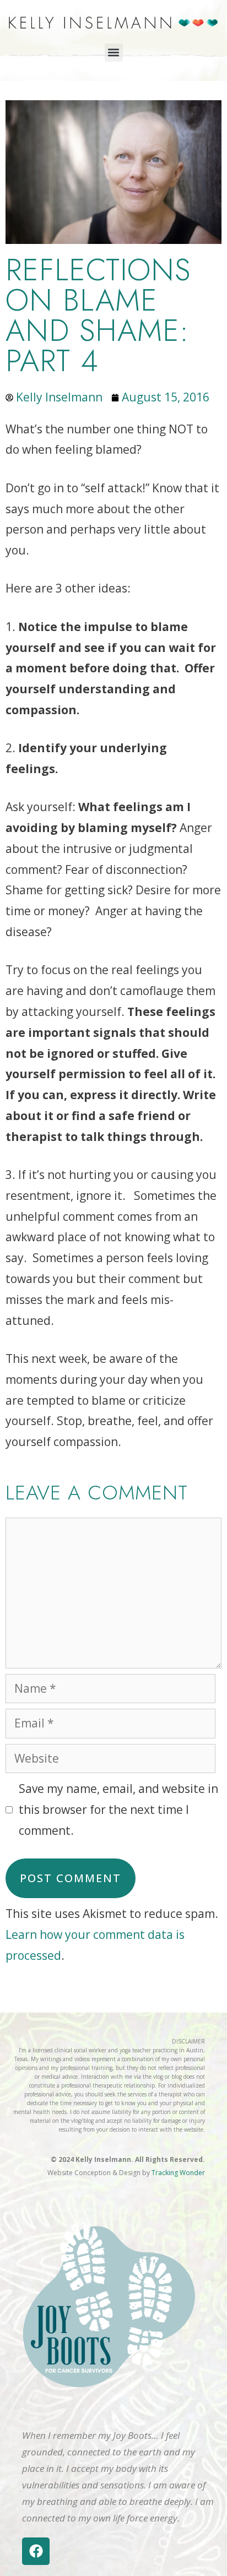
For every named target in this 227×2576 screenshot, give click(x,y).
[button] (114, 53)
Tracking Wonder (178, 2173)
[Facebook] (36, 2551)
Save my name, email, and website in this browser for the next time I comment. (118, 1809)
